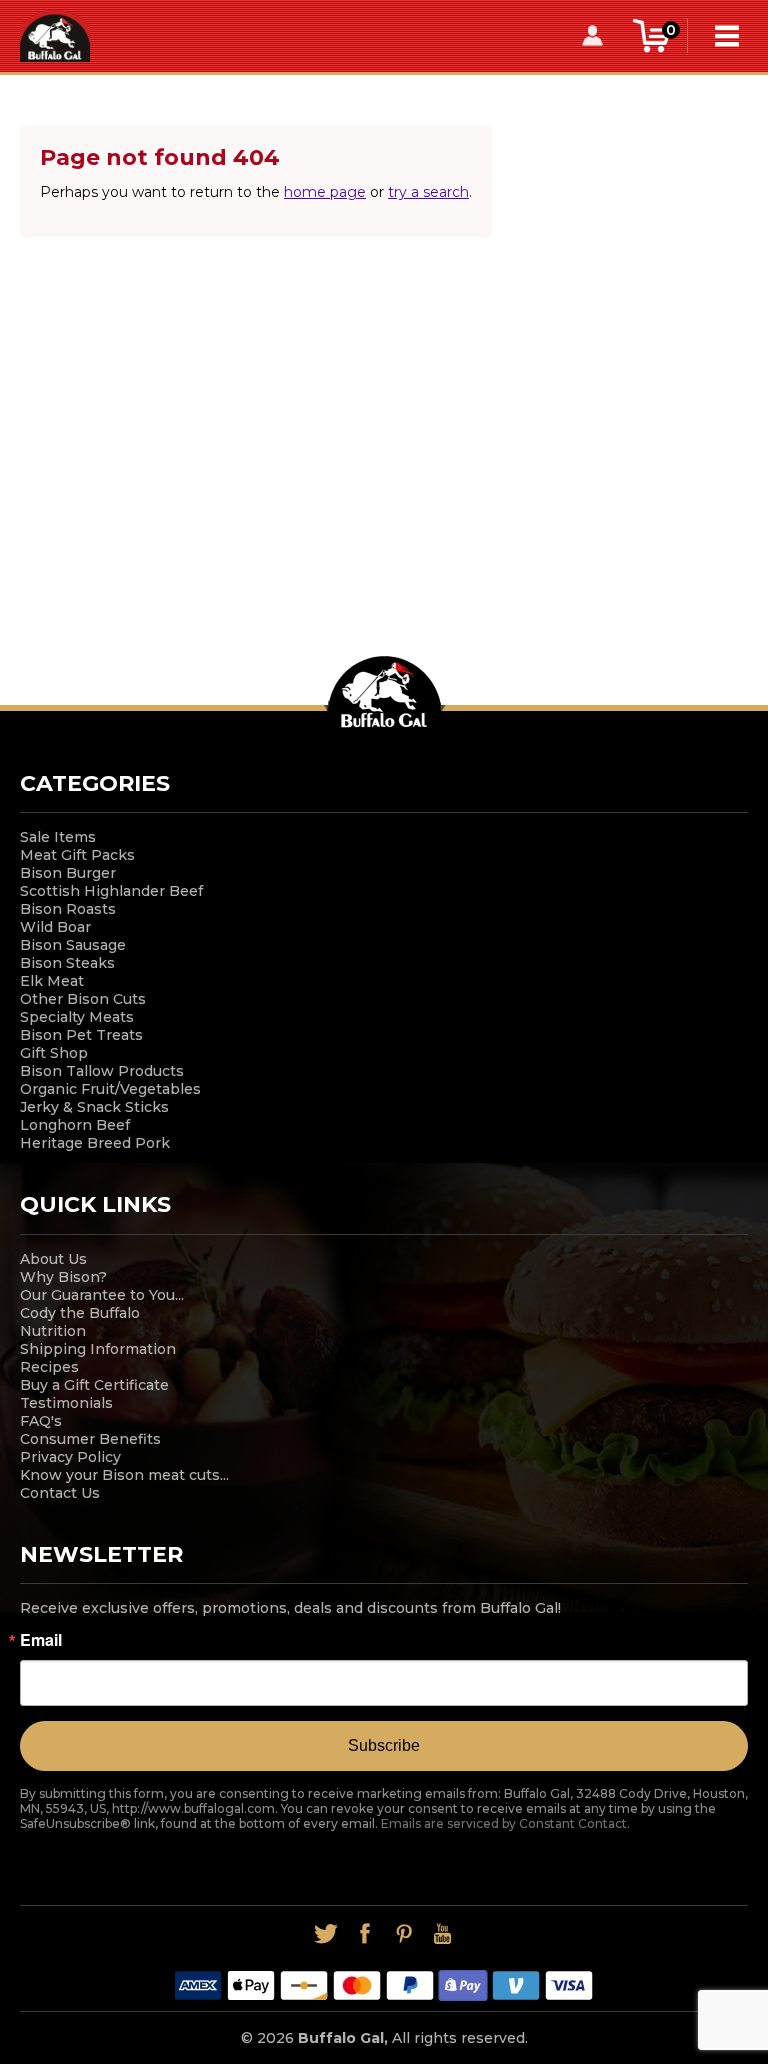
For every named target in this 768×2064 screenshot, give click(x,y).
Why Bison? (63, 1277)
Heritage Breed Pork (95, 1143)
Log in (593, 35)
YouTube (442, 1933)
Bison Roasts (68, 909)
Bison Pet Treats (81, 1035)
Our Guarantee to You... (102, 1295)
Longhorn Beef (75, 1125)
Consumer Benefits (90, 1439)
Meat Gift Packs (77, 855)
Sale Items (58, 837)
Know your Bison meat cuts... (124, 1475)
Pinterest (403, 1933)
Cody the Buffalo (80, 1313)
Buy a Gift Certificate (94, 1385)
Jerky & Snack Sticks (94, 1107)
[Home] (55, 34)
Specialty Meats (77, 1017)
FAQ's (41, 1421)
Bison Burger (68, 873)
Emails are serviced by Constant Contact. (505, 1823)
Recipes (49, 1367)
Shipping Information (98, 1349)
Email (41, 1640)
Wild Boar (55, 927)
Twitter (325, 1933)
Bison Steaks (67, 963)
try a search (428, 192)
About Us (53, 1259)
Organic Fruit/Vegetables (110, 1089)
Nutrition (53, 1331)
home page (325, 192)
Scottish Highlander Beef (111, 891)
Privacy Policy (70, 1457)
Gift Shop (54, 1053)
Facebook (364, 1933)
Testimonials (66, 1403)
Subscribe (384, 1745)
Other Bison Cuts (83, 999)
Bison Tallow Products (102, 1071)
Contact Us (60, 1493)
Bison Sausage (73, 945)
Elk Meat (52, 981)
